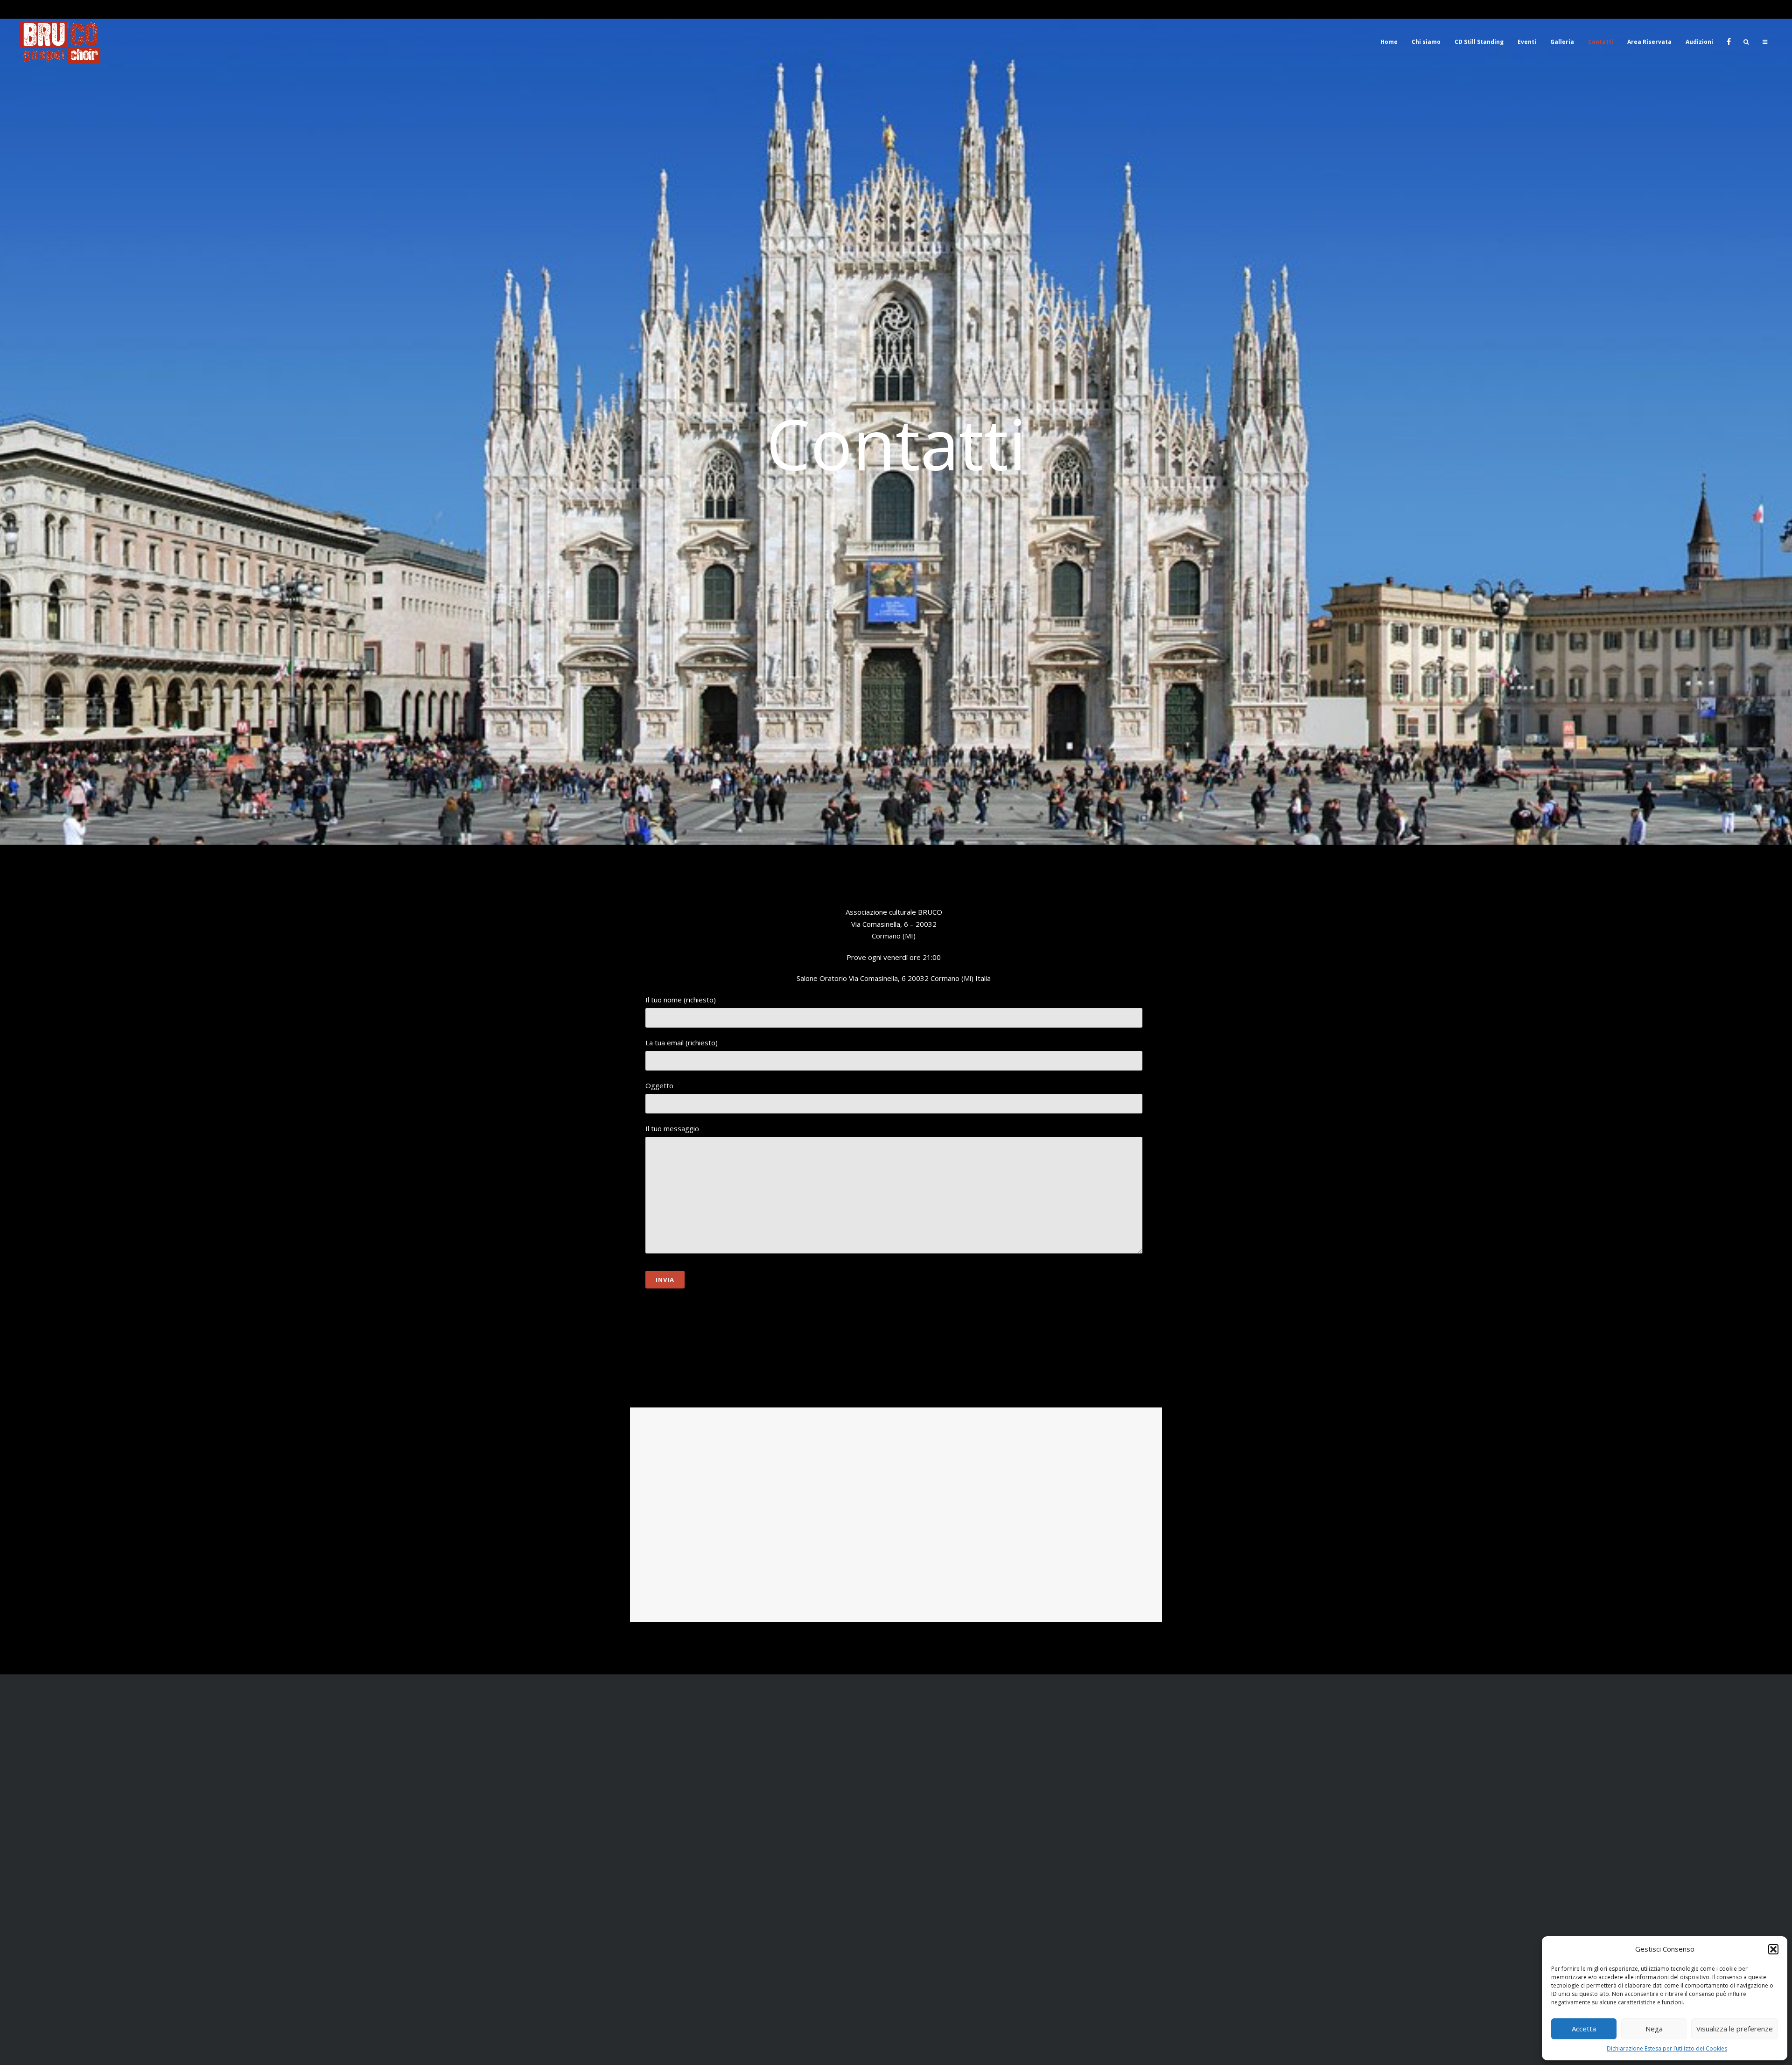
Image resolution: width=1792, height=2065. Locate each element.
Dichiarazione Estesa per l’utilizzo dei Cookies (1667, 2048)
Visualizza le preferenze (1735, 2029)
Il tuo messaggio (672, 1128)
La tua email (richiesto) (682, 1043)
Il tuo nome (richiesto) (681, 1000)
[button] (1773, 1949)
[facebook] (1728, 42)
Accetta (1584, 2029)
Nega (1654, 2029)
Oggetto (659, 1085)
